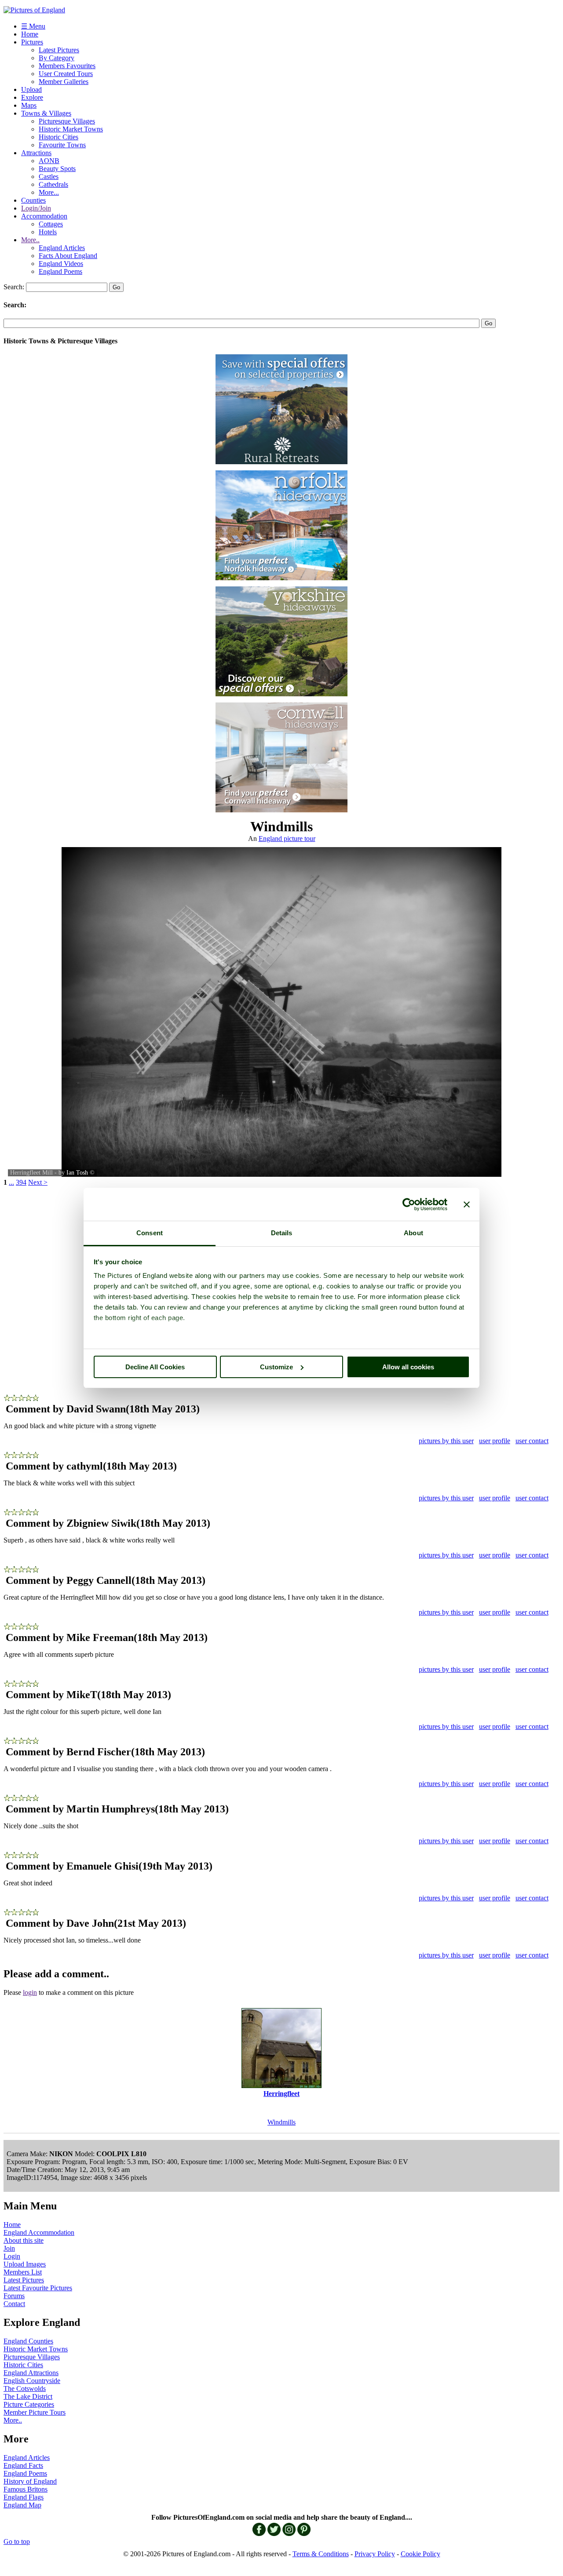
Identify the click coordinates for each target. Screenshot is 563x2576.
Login (12, 2256)
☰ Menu (33, 26)
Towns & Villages (46, 113)
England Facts (23, 2465)
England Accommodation (39, 2232)
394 (21, 1182)
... (11, 1182)
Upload (31, 89)
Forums (14, 2296)
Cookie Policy (420, 2554)
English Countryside (32, 2381)
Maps (29, 105)
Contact (14, 2304)
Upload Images (25, 2264)
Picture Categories (29, 2404)
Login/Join (36, 208)
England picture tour (287, 839)
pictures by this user (446, 1441)
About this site (24, 2240)
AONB (49, 161)
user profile (495, 1441)
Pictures (32, 42)
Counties (33, 200)
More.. (30, 240)
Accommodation (44, 216)
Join (9, 2248)
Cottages (51, 224)
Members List (23, 2272)
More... (49, 192)
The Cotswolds (25, 2389)
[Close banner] (467, 1204)
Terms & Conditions (321, 2554)
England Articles (62, 248)
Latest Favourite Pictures (38, 2288)
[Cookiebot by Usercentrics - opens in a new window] (409, 1204)
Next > (38, 1182)
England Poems (60, 271)
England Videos (61, 264)
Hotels (48, 232)
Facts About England (68, 256)
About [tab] (413, 1233)
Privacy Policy (375, 2554)
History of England (30, 2481)
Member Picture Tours (35, 2412)
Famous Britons (26, 2489)
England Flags (24, 2497)
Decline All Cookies (155, 1367)
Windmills (281, 2122)
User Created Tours (66, 74)
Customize (276, 1367)
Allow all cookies (408, 1367)
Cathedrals (53, 184)
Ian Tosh (77, 1173)
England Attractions (31, 2373)
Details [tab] (282, 1233)
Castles (49, 176)
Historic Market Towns (71, 129)
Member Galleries (64, 82)
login (30, 1992)
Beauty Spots (57, 169)
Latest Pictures (59, 50)
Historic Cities (58, 137)
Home (30, 34)
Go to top (17, 2541)
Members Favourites (67, 66)
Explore (32, 97)
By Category (57, 58)
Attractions (36, 153)
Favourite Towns (62, 145)
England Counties (28, 2341)
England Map (22, 2505)
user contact (532, 1441)
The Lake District (28, 2396)
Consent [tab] (150, 1233)
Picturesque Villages (67, 121)
